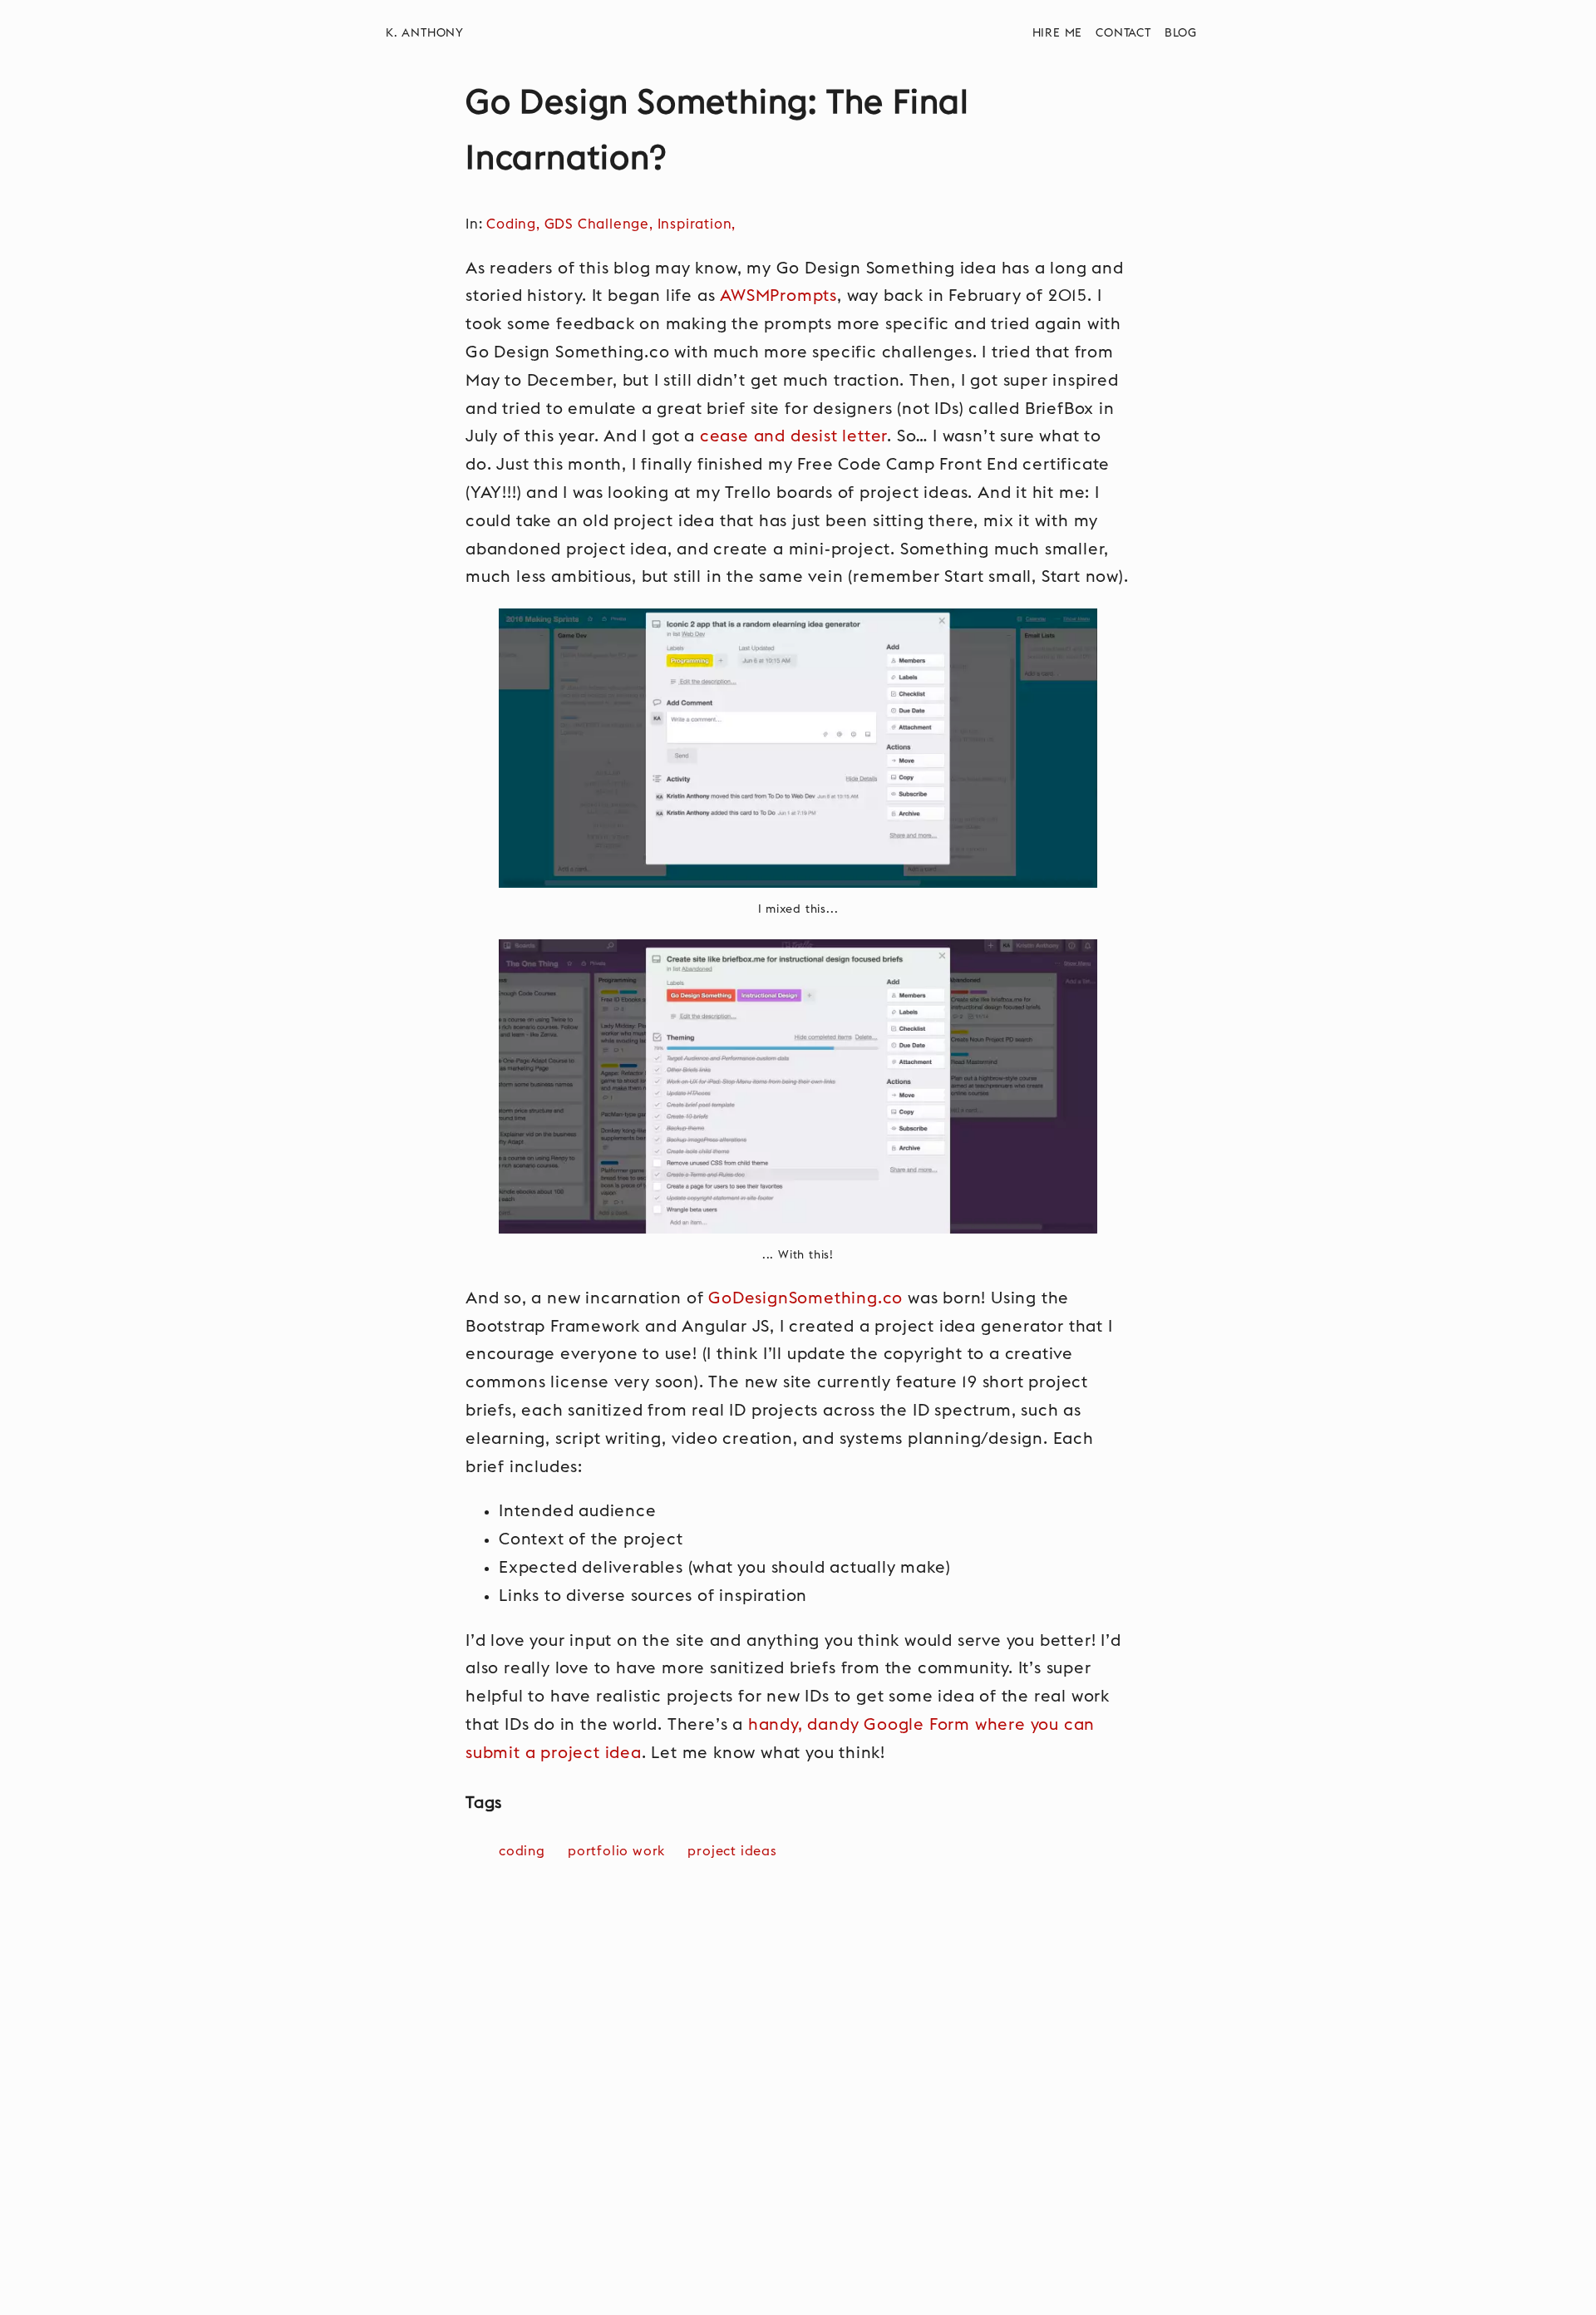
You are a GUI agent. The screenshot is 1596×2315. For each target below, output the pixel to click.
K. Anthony (425, 33)
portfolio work (616, 1851)
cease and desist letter (793, 436)
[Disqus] (798, 2104)
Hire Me (1058, 33)
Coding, (515, 224)
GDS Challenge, (601, 224)
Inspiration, (699, 224)
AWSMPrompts (778, 296)
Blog (1181, 33)
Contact (1123, 33)
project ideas (732, 1851)
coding (522, 1851)
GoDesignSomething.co (805, 1298)
